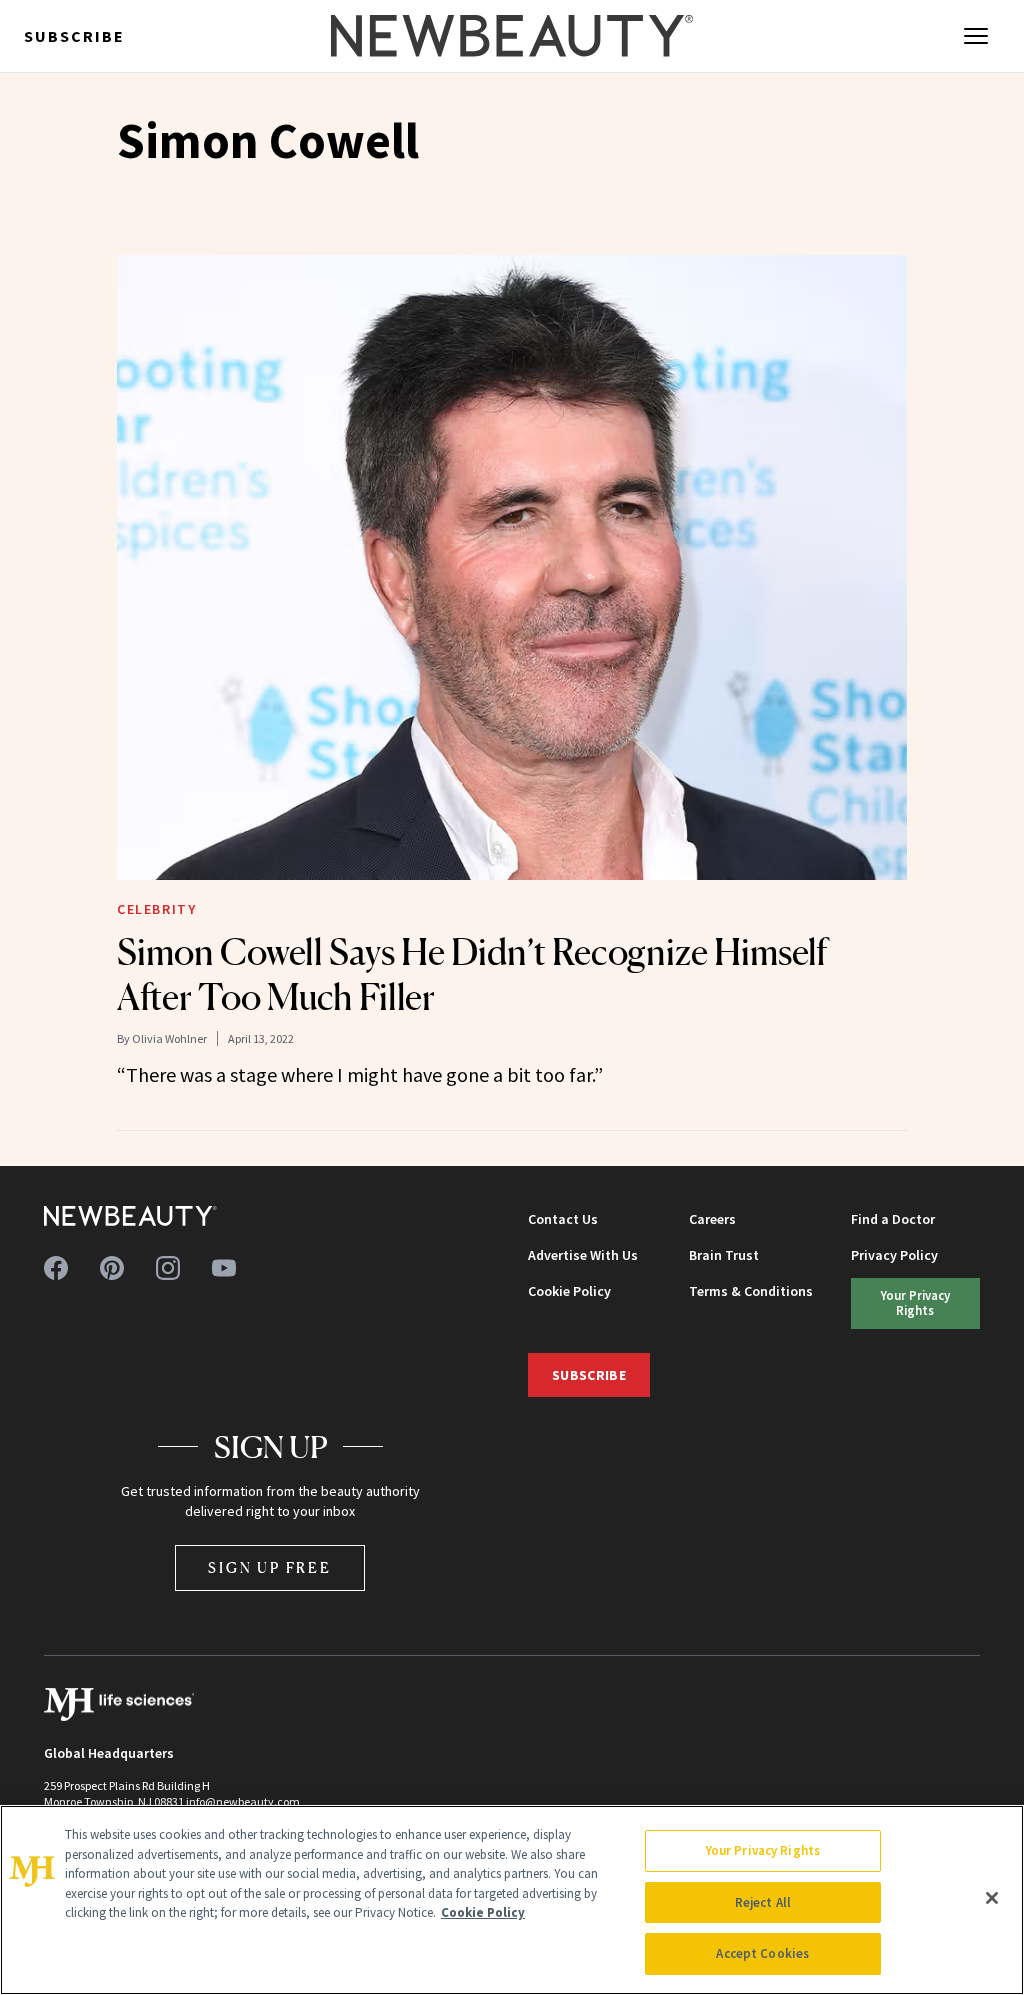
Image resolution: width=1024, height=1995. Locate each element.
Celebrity (156, 909)
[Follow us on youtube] (224, 1268)
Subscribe (74, 36)
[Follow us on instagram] (168, 1268)
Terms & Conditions (751, 1291)
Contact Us (563, 1219)
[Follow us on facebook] (56, 1268)
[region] (512, 1900)
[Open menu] (976, 36)
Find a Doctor (893, 1219)
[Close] (992, 1898)
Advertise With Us (583, 1255)
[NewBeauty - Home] (512, 36)
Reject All (763, 1902)
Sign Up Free (270, 1567)
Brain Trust (724, 1255)
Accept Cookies (762, 1953)
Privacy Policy (894, 1255)
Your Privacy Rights (915, 1302)
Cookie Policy (569, 1291)
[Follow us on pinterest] (112, 1268)
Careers (712, 1219)
